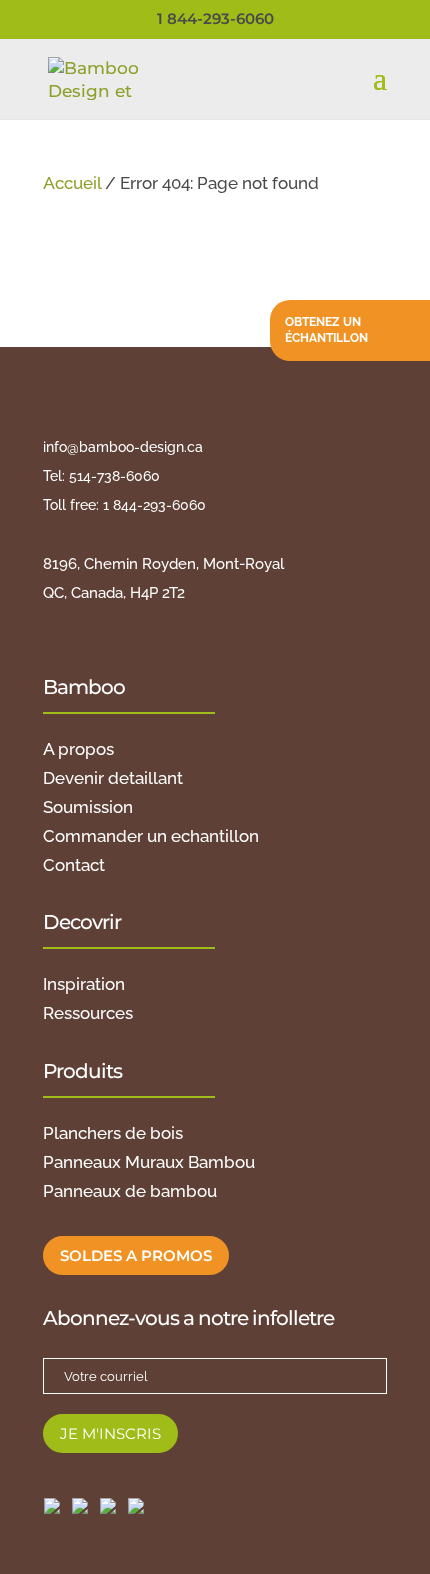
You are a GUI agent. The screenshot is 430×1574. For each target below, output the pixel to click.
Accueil (72, 183)
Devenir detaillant (113, 778)
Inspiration (84, 984)
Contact (74, 865)
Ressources (88, 1013)
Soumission (88, 807)
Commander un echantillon (151, 836)
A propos (78, 749)
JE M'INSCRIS (110, 1433)
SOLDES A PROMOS (136, 1255)
